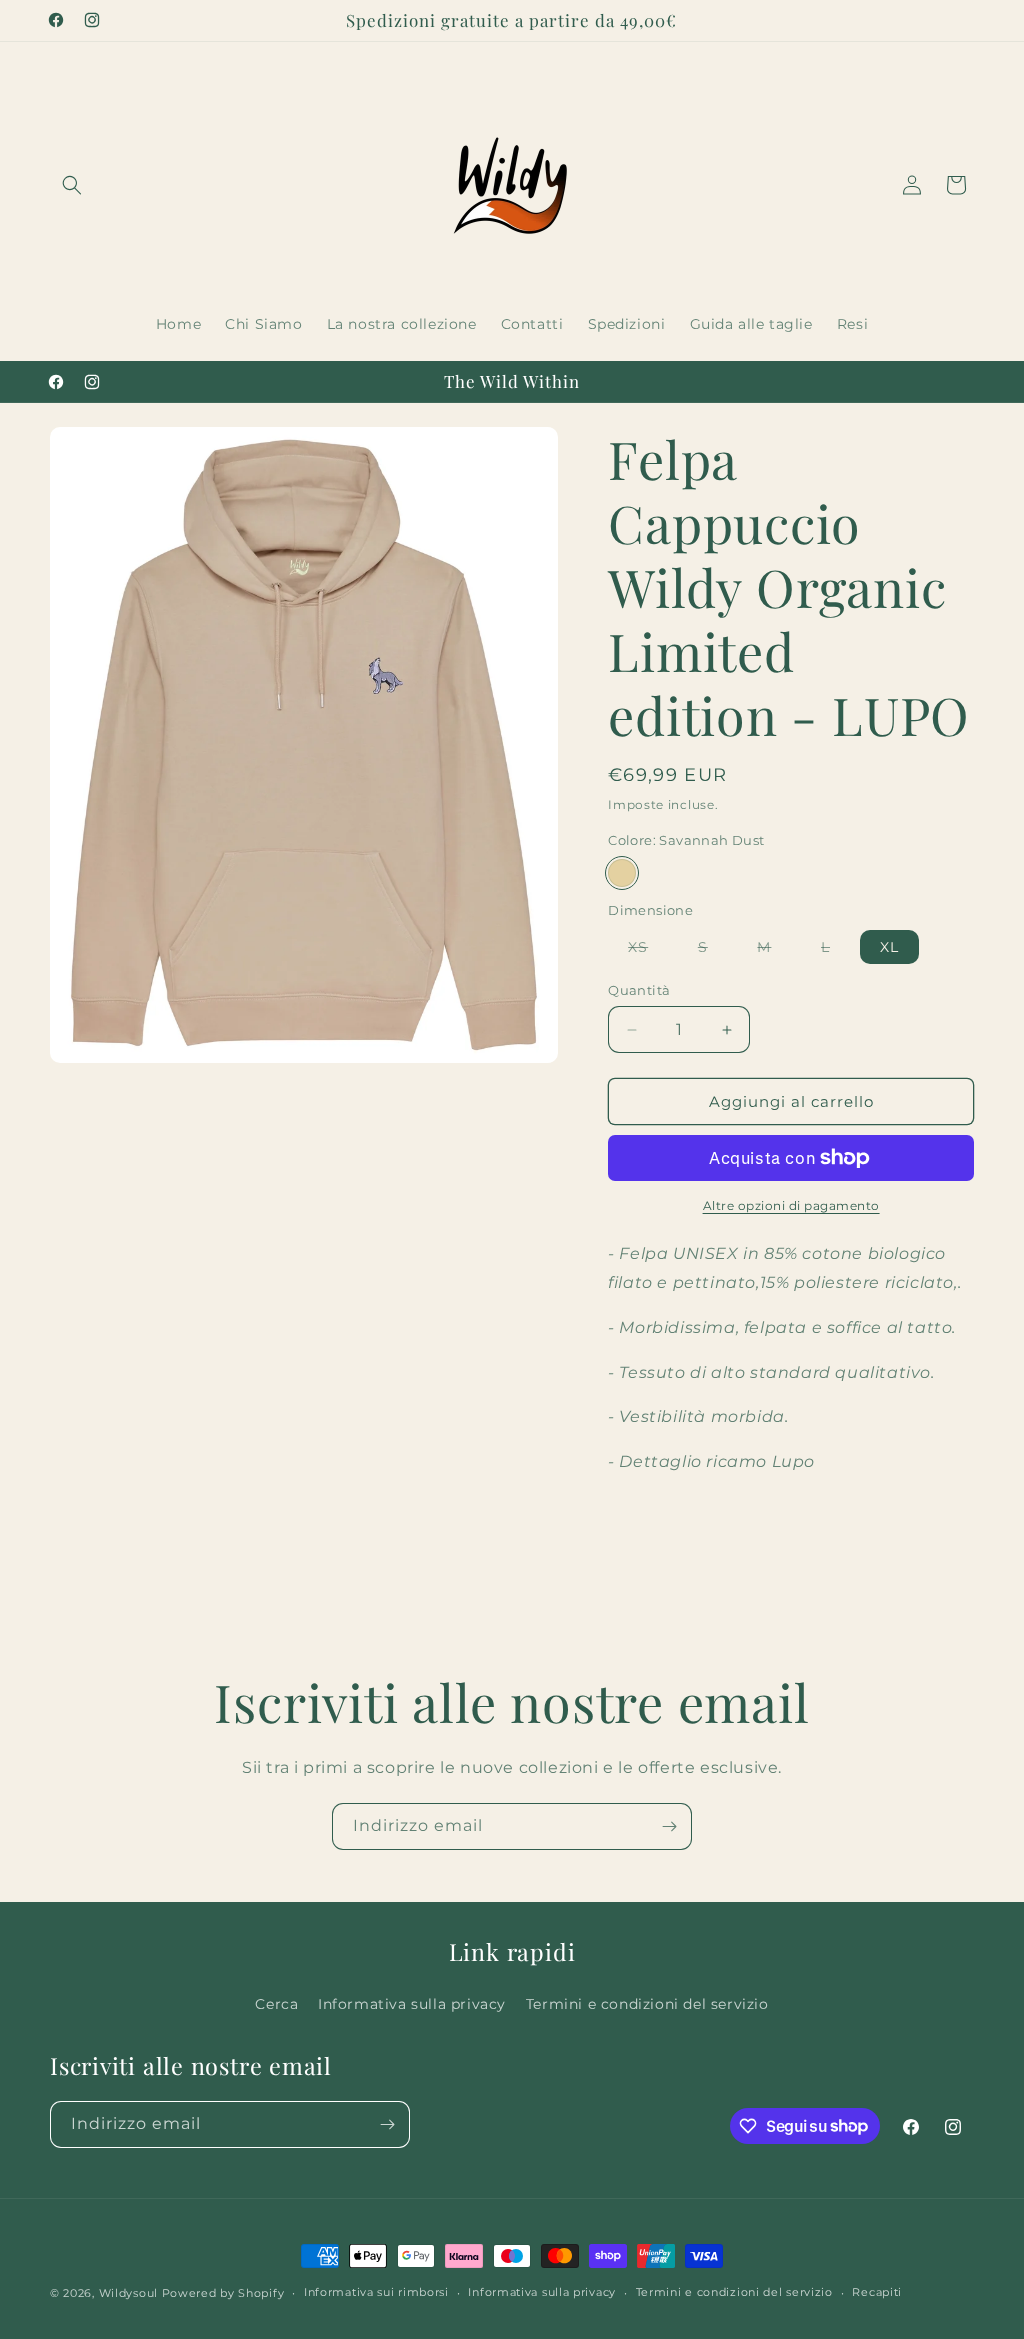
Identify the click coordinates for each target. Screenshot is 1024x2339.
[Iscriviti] (669, 1826)
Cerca (276, 2004)
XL (889, 947)
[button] (72, 185)
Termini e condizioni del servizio (647, 2004)
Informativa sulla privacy (412, 2004)
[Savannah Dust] (622, 873)
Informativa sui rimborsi (376, 2292)
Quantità (639, 990)
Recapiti (877, 2292)
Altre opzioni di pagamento (791, 1205)
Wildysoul (128, 2293)
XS (648, 950)
